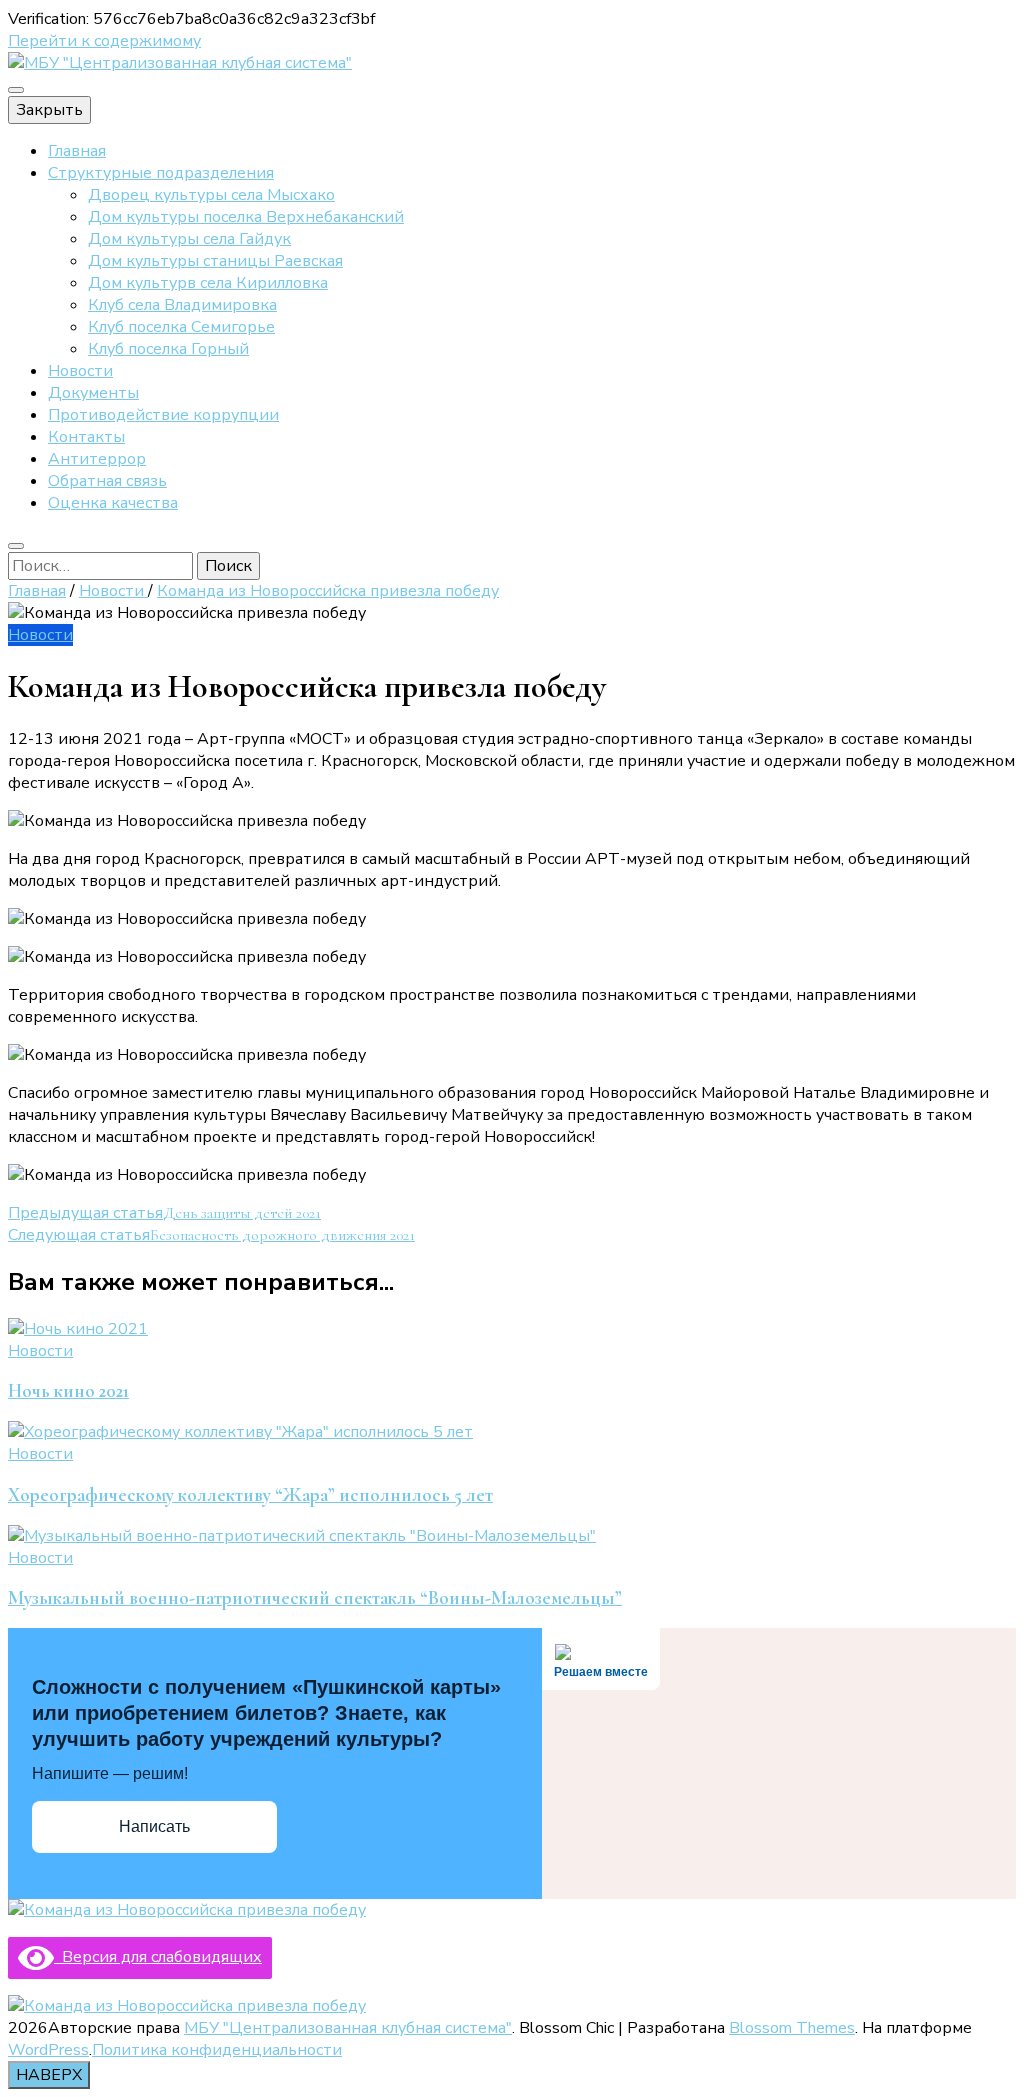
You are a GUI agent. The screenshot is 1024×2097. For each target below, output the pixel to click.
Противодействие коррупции (163, 415)
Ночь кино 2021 (68, 1391)
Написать (154, 1826)
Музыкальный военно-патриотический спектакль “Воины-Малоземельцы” (315, 1598)
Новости (80, 371)
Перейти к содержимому (104, 41)
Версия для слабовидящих (158, 1957)
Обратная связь (107, 481)
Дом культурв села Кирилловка (208, 283)
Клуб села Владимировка (182, 305)
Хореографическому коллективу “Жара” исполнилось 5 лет (250, 1495)
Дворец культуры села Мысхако (211, 195)
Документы (93, 393)
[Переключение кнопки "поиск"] (16, 546)
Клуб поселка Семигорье (181, 327)
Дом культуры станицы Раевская (215, 261)
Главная (77, 151)
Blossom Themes (792, 2028)
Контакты (86, 437)
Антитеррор (97, 459)
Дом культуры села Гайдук (189, 239)
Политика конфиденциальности (217, 2050)
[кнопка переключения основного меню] (16, 90)
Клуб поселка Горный (168, 349)
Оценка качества (113, 503)
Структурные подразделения (161, 173)
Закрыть (49, 110)
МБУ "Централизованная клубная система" (348, 2028)
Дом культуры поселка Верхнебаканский (246, 217)
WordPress (48, 2050)
